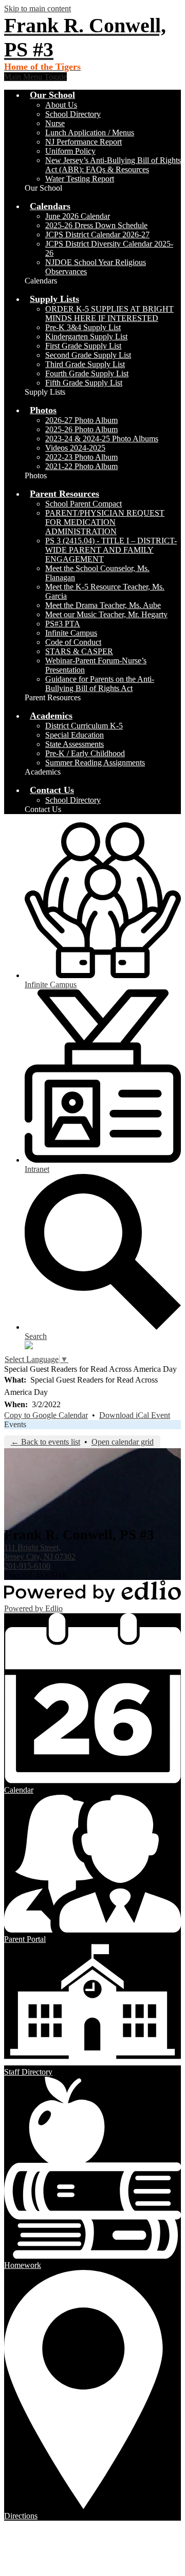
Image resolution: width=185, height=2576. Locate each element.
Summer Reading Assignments (95, 763)
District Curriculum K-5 (84, 726)
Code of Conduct (73, 642)
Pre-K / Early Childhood (85, 753)
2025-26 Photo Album (81, 429)
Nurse (55, 123)
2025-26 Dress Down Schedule (96, 225)
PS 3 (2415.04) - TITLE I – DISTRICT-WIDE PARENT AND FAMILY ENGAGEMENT (111, 550)
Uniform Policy (70, 151)
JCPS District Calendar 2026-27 (97, 235)
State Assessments (75, 744)
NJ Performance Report (84, 142)
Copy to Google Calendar (46, 1415)
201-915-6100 (27, 1566)
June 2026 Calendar (78, 216)
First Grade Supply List (83, 346)
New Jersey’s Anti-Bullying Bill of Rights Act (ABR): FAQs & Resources (113, 165)
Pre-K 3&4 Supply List (83, 327)
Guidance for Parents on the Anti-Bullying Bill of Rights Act (100, 684)
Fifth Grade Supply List (84, 383)
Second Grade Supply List (88, 355)
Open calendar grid (123, 1442)
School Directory (73, 114)
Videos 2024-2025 (75, 448)
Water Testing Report (80, 179)
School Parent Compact (84, 504)
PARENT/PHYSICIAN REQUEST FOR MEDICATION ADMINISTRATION (105, 522)
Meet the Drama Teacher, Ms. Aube (103, 605)
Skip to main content (38, 8)
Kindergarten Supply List (86, 337)
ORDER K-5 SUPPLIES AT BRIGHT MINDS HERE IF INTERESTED (109, 313)
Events (15, 1424)
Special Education (75, 735)
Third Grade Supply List (85, 364)
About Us (61, 105)
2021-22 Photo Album (81, 466)
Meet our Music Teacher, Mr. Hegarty (106, 614)
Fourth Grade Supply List (87, 373)
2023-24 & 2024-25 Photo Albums (102, 439)
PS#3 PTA (63, 624)
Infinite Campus (71, 633)
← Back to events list (45, 1442)
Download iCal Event (135, 1415)
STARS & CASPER (79, 651)
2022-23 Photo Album (81, 457)
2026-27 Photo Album (81, 420)
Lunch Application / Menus (90, 133)
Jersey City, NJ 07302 (40, 1552)
